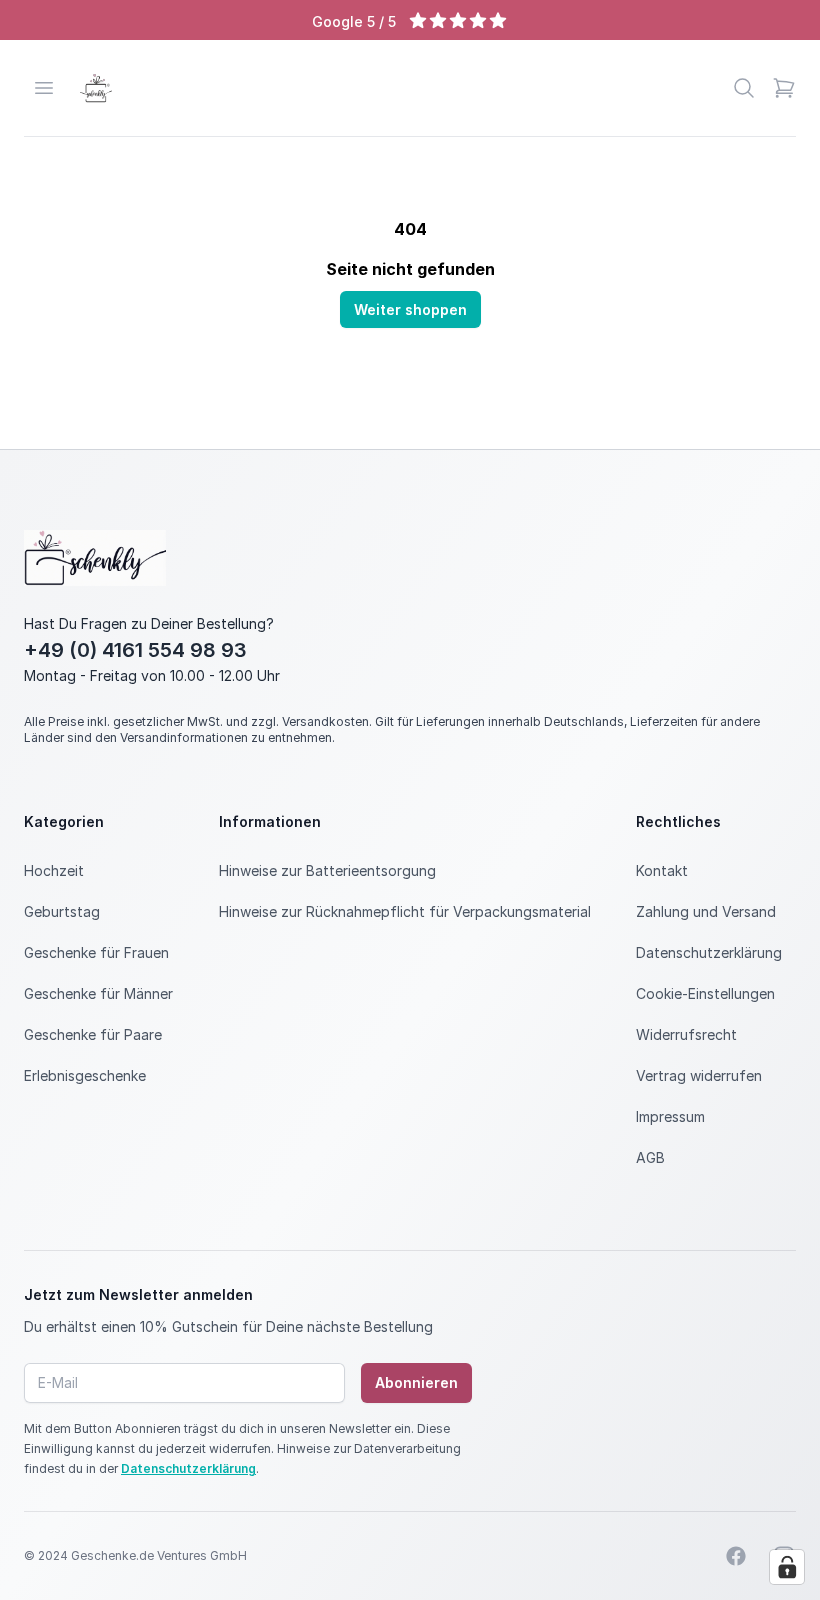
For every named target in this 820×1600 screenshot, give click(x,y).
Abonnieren (416, 1382)
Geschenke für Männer (98, 993)
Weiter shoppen (410, 309)
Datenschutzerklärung (709, 952)
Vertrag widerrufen (699, 1075)
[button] (784, 88)
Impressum (670, 1116)
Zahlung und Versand (706, 911)
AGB (650, 1157)
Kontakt (662, 870)
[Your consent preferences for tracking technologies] (787, 1567)
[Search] (744, 88)
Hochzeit (54, 870)
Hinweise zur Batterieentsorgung (327, 870)
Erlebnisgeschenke (85, 1075)
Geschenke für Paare (93, 1034)
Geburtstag (62, 911)
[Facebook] (736, 1556)
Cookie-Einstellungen (705, 993)
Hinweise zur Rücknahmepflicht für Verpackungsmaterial (405, 911)
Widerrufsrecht (686, 1034)
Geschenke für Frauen (96, 952)
